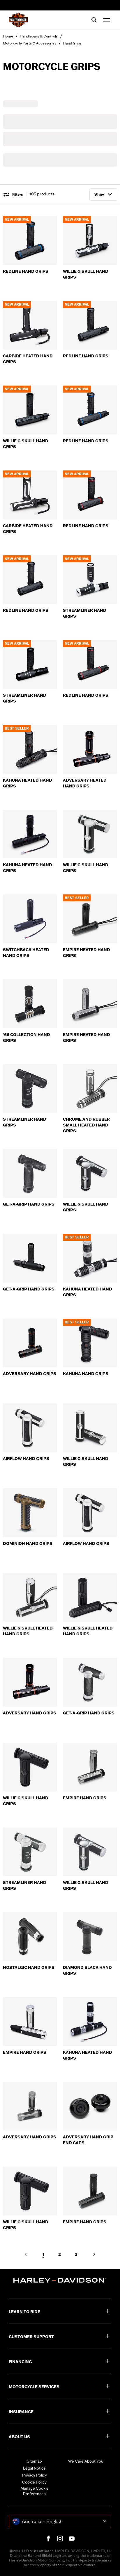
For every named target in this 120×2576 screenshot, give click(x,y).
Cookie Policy (34, 2482)
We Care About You (86, 2461)
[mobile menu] (105, 20)
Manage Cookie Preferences (35, 2491)
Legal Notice (34, 2468)
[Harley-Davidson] (60, 2280)
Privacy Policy (35, 2475)
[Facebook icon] (48, 2538)
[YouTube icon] (72, 2538)
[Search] (94, 20)
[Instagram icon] (60, 2538)
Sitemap (34, 2461)
